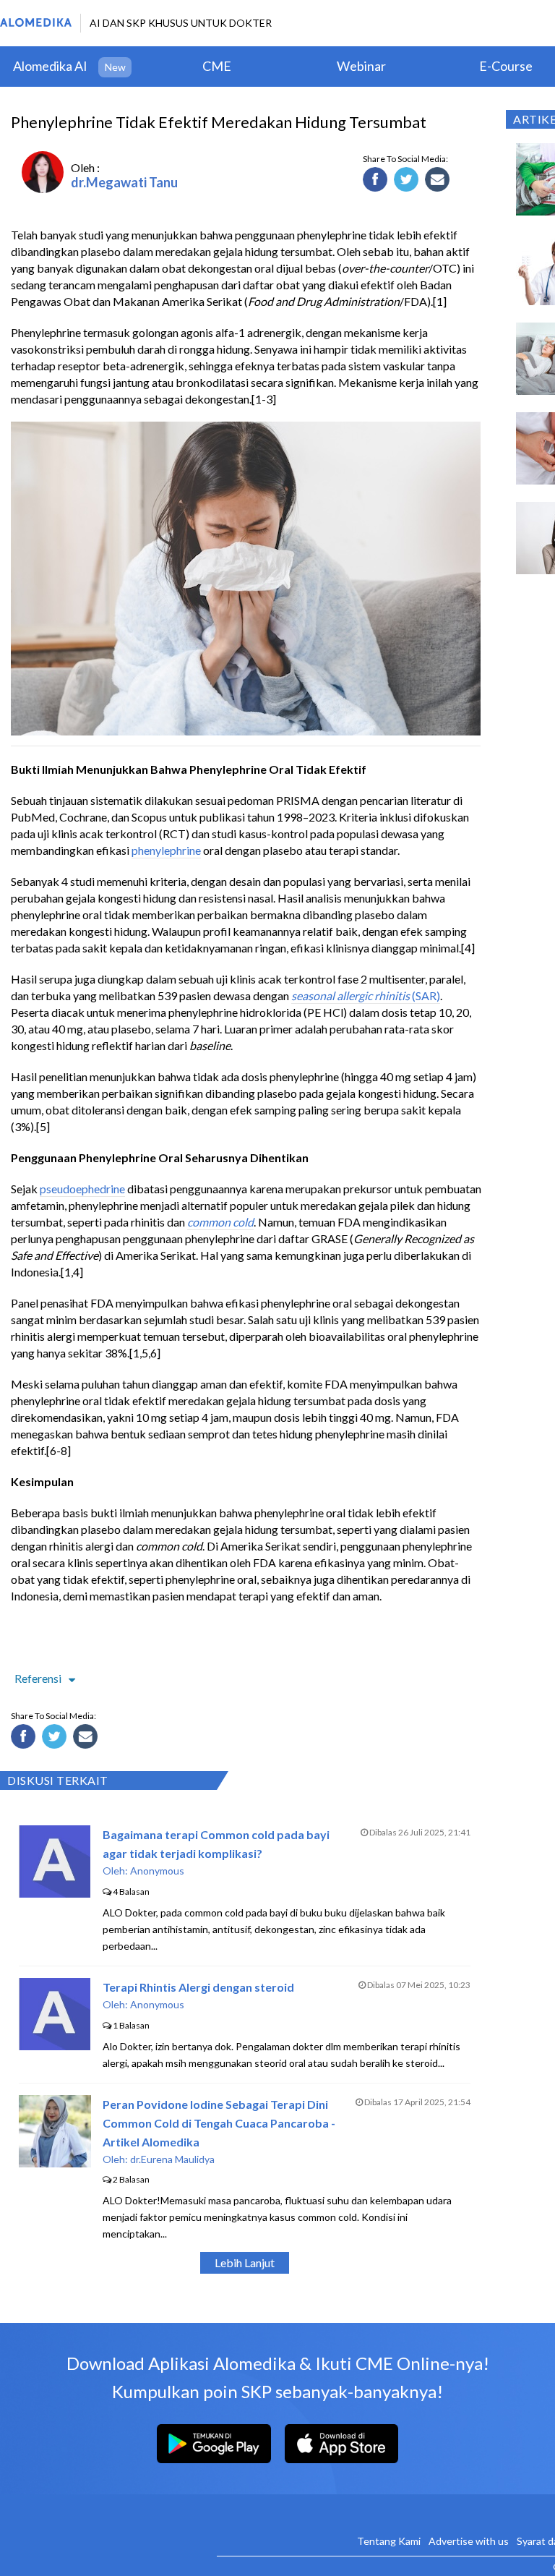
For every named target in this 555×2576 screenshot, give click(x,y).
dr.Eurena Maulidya (172, 2159)
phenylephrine (166, 850)
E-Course (506, 66)
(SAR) (425, 995)
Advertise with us (469, 2541)
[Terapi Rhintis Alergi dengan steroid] (55, 2046)
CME (217, 66)
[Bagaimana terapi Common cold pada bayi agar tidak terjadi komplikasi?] (55, 1893)
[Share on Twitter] (408, 182)
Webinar (361, 66)
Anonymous (157, 1871)
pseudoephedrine (82, 1189)
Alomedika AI (50, 66)
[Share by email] (439, 182)
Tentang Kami (389, 2541)
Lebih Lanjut (245, 2262)
